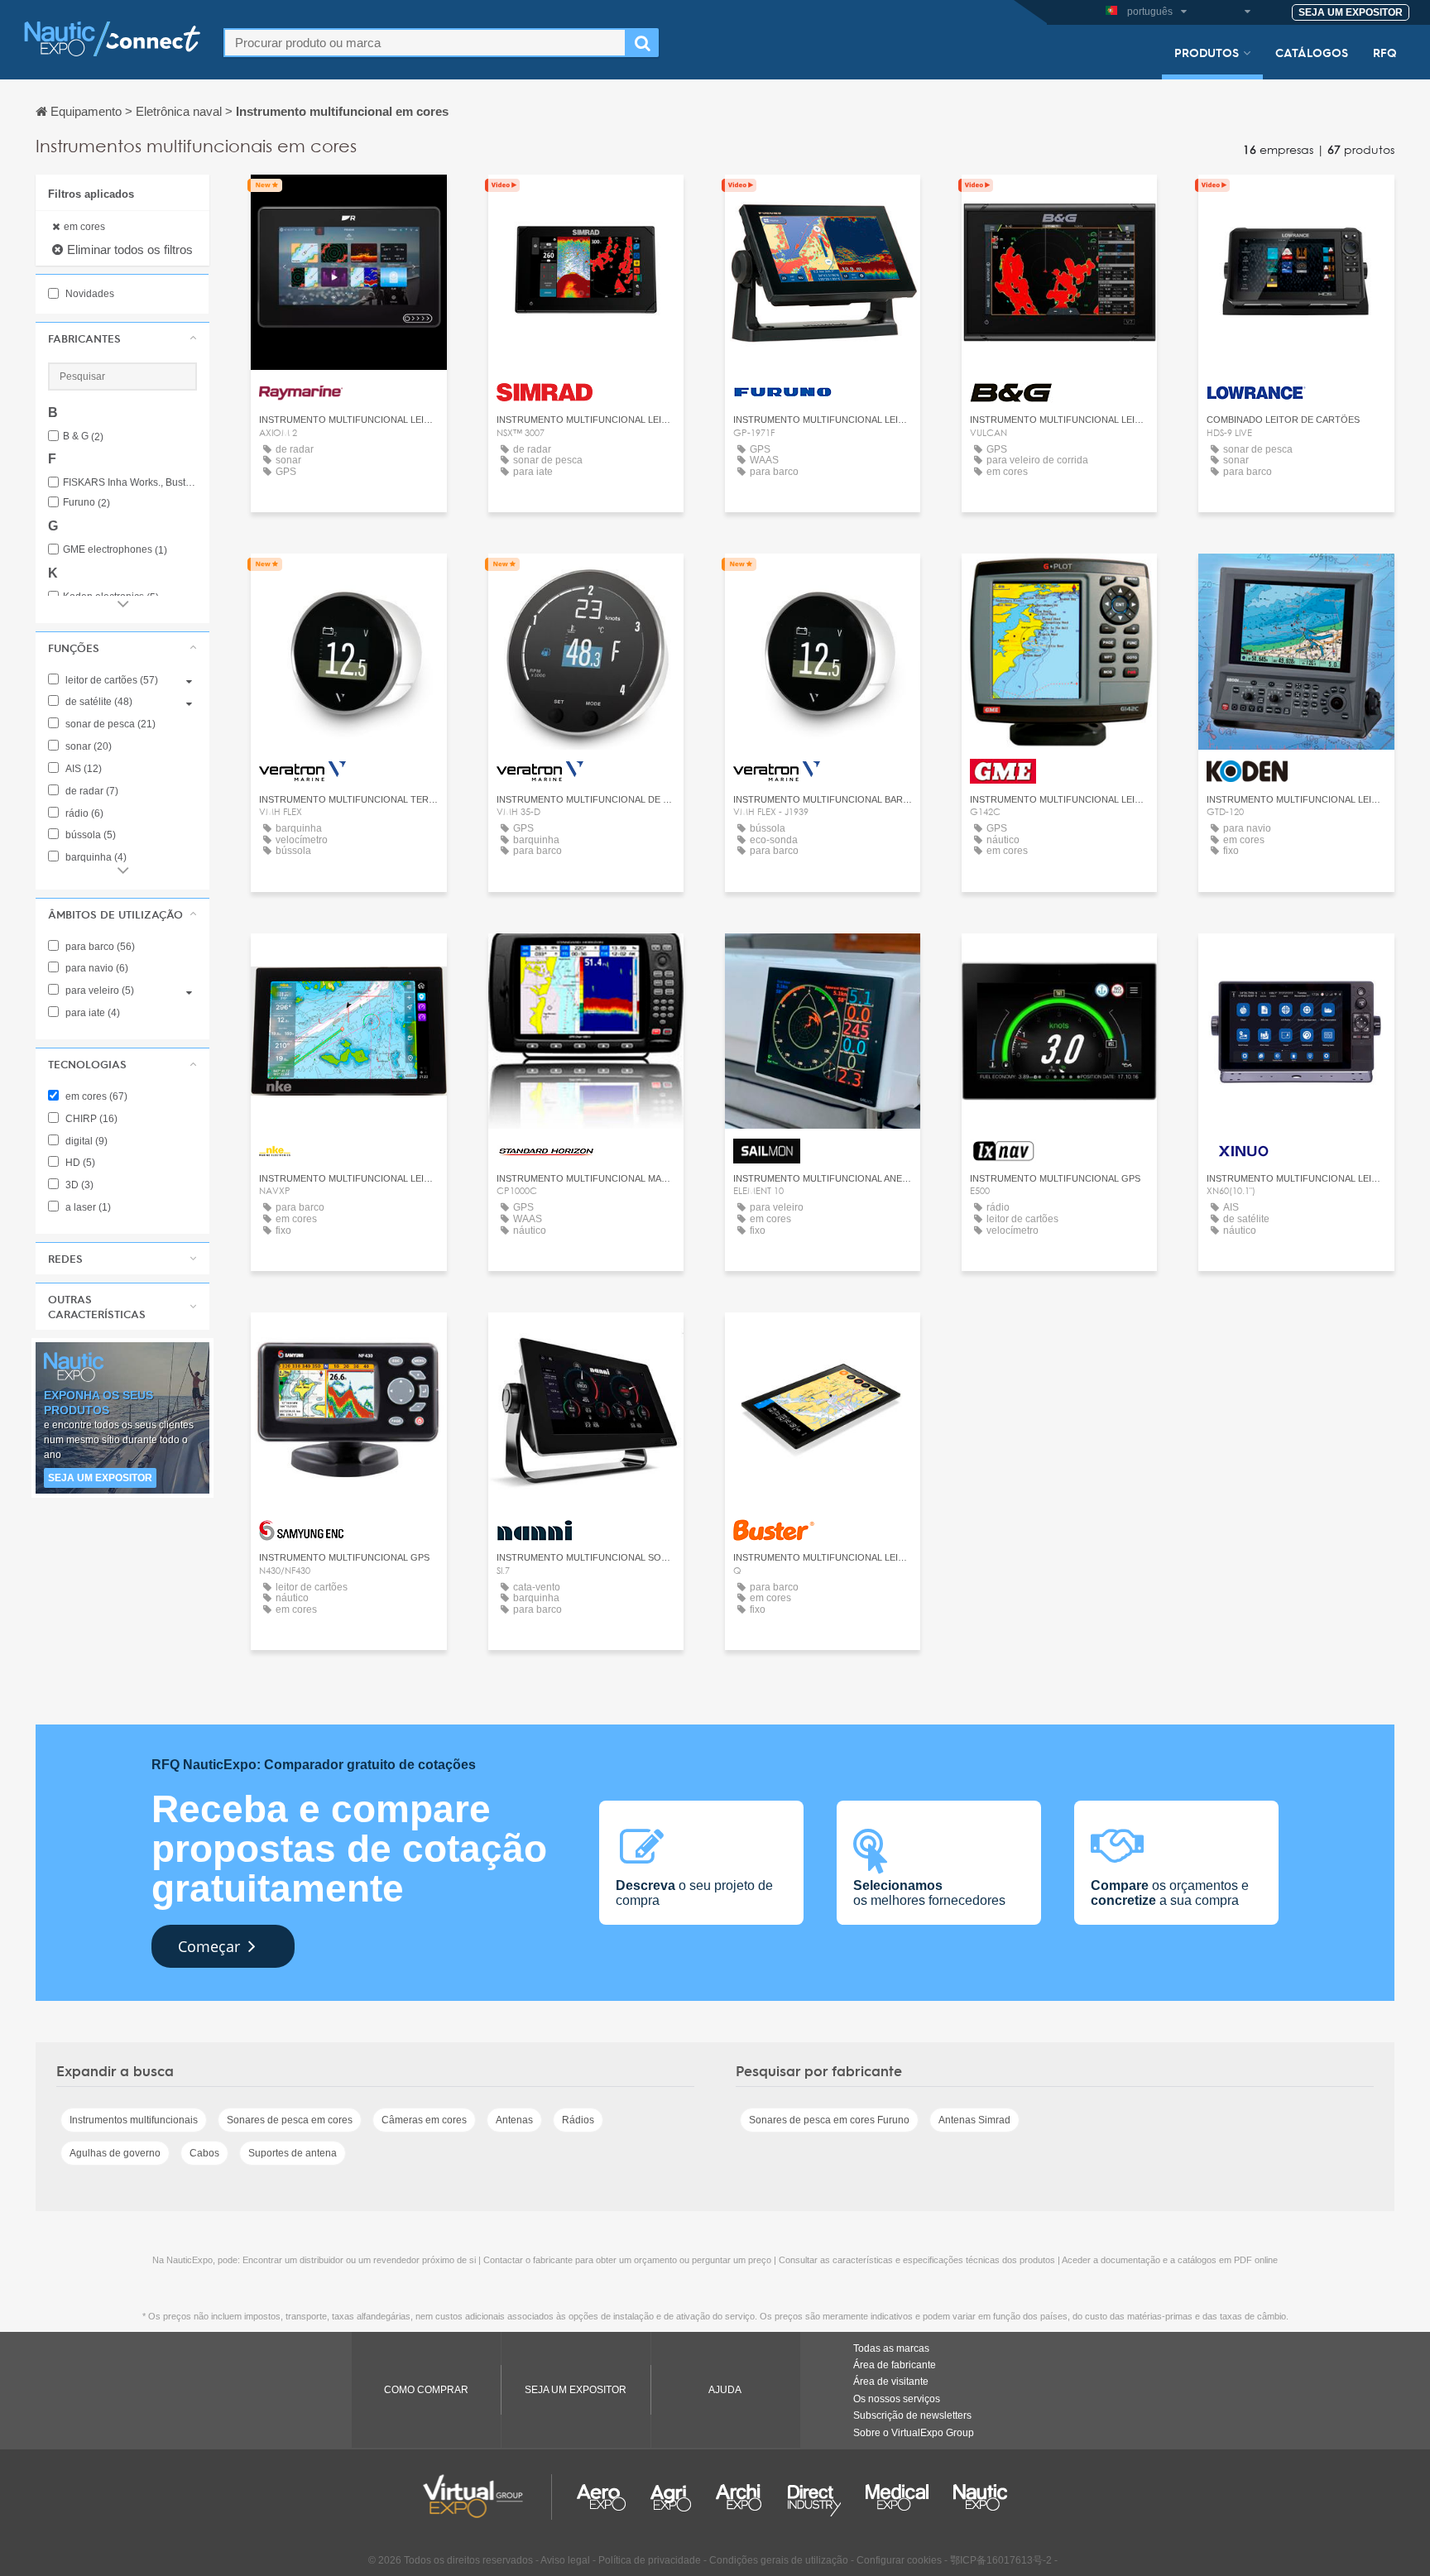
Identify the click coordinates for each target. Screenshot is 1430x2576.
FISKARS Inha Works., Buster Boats (130, 483)
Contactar (348, 202)
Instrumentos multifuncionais (134, 2120)
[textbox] (425, 43)
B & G (83, 437)
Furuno (86, 503)
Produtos (1207, 52)
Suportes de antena (293, 2153)
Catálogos (1312, 52)
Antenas (514, 2120)
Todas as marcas (891, 2348)
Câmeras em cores (424, 2120)
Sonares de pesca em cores (290, 2120)
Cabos (204, 2153)
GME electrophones (115, 550)
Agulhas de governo (115, 2153)
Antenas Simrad (974, 2120)
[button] (122, 338)
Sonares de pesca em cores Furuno (829, 2120)
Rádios (578, 2120)
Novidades (89, 294)
